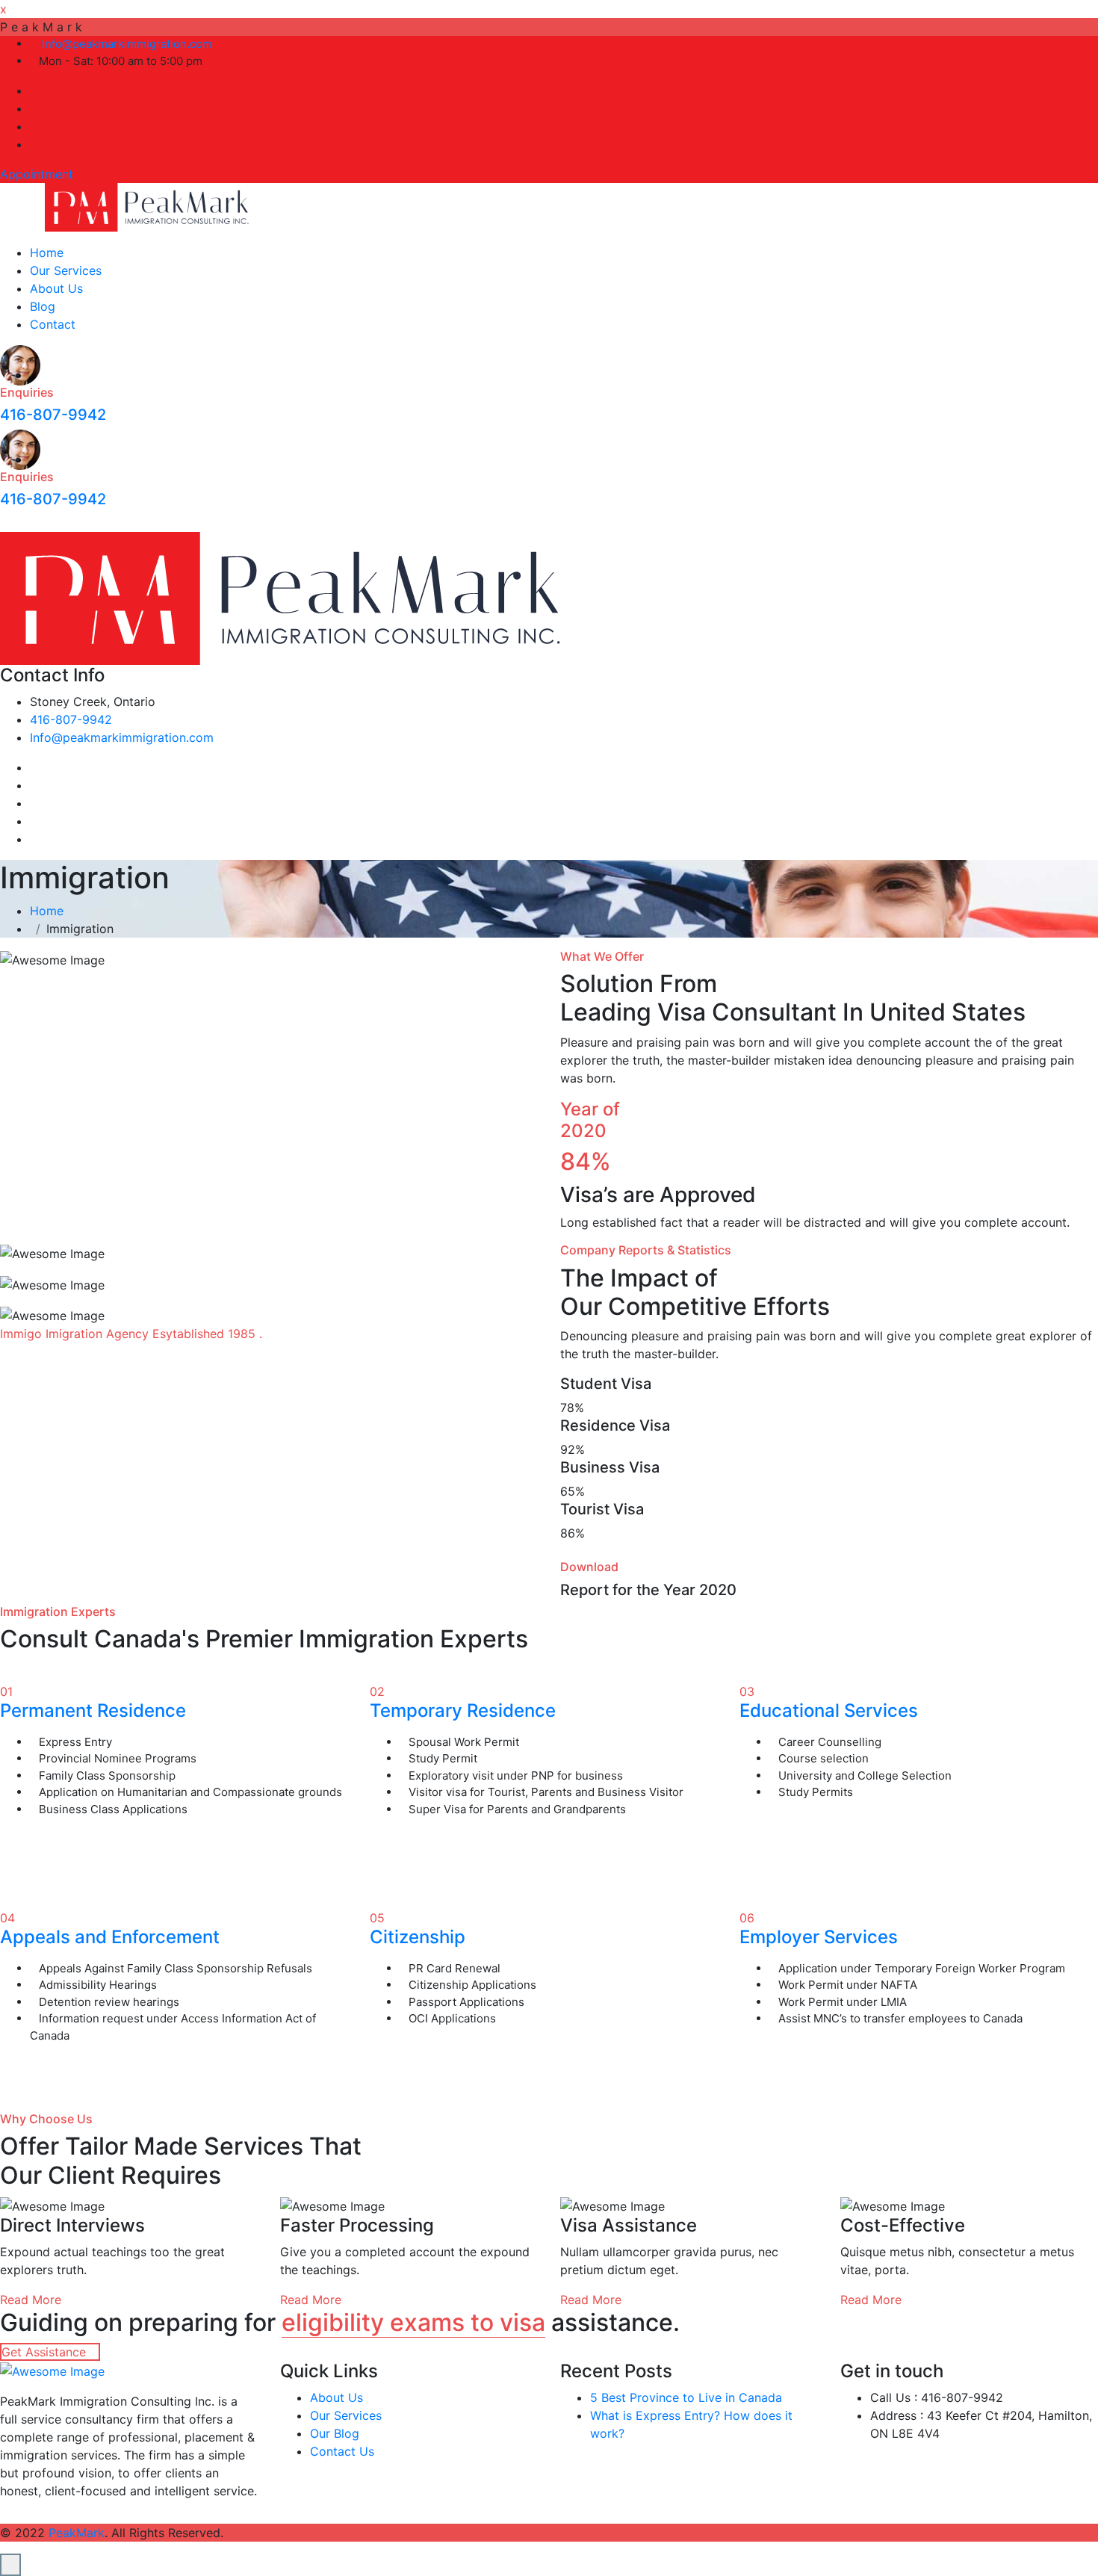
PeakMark (77, 2533)
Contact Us (342, 2451)
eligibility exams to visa (413, 2322)
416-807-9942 (53, 415)
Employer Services (819, 1937)
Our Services (66, 270)
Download (589, 1567)
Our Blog (335, 2433)
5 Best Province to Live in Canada (686, 2397)
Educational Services (829, 1710)
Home (47, 253)
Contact (53, 324)
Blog (43, 306)
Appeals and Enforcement (110, 1937)
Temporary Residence (463, 1710)
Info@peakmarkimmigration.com (125, 44)
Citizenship (418, 1937)
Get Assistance (46, 2352)
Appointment (37, 174)
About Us (56, 288)
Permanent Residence (93, 1710)
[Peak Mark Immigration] (148, 206)
